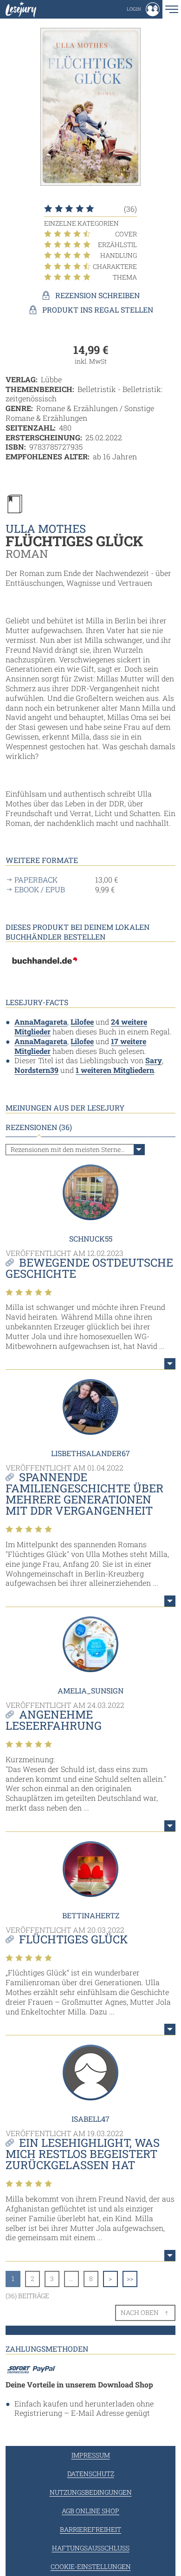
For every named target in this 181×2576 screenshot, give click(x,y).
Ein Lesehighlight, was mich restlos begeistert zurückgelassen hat (83, 2154)
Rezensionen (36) (39, 1127)
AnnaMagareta (41, 1022)
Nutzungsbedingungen (91, 2492)
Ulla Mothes (46, 529)
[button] (143, 9)
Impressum (91, 2455)
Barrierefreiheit (90, 2529)
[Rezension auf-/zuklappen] (170, 1364)
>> (130, 2279)
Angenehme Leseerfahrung (54, 1720)
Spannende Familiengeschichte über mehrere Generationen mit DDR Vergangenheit (84, 1494)
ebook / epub (40, 889)
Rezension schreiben (97, 295)
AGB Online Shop (90, 2511)
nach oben (140, 2312)
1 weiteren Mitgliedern (115, 1070)
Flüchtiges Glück (74, 1939)
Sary (154, 1060)
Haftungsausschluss (91, 2548)
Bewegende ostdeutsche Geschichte (89, 1268)
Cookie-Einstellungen (91, 2566)
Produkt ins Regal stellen (98, 310)
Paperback (36, 880)
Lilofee (82, 1022)
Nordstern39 (36, 1070)
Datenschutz (91, 2474)
